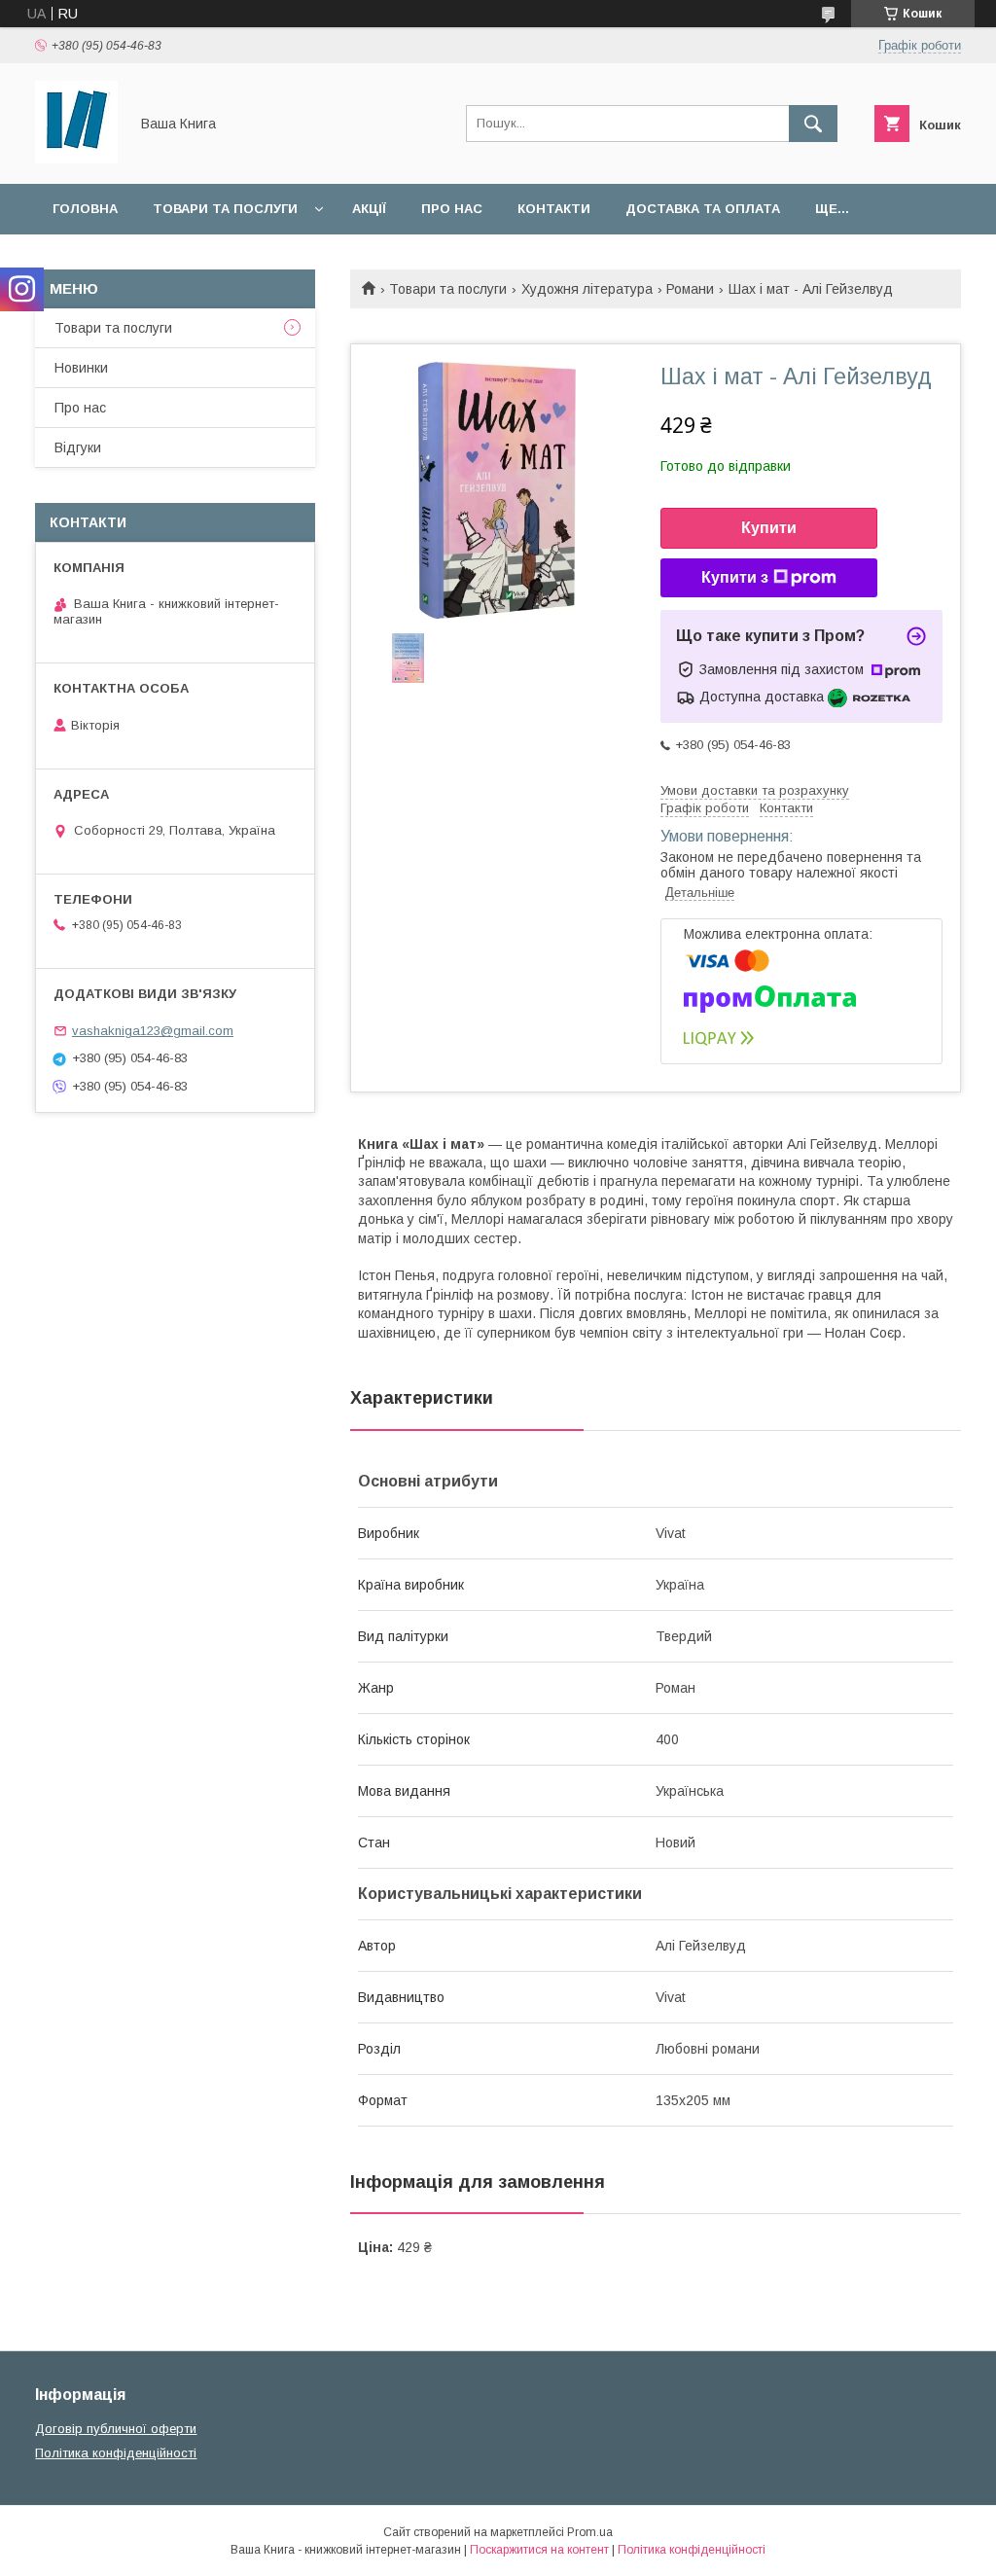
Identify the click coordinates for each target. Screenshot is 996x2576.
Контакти (554, 209)
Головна (85, 209)
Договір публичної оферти (116, 2429)
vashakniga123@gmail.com (153, 1031)
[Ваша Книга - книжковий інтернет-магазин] (76, 159)
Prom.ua (590, 2532)
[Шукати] (813, 124)
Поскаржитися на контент (539, 2550)
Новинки (81, 368)
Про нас (452, 209)
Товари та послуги (225, 209)
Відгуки (78, 447)
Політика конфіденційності (116, 2453)
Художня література (587, 289)
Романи (690, 289)
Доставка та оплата (703, 209)
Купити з (735, 577)
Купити (769, 528)
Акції (369, 209)
